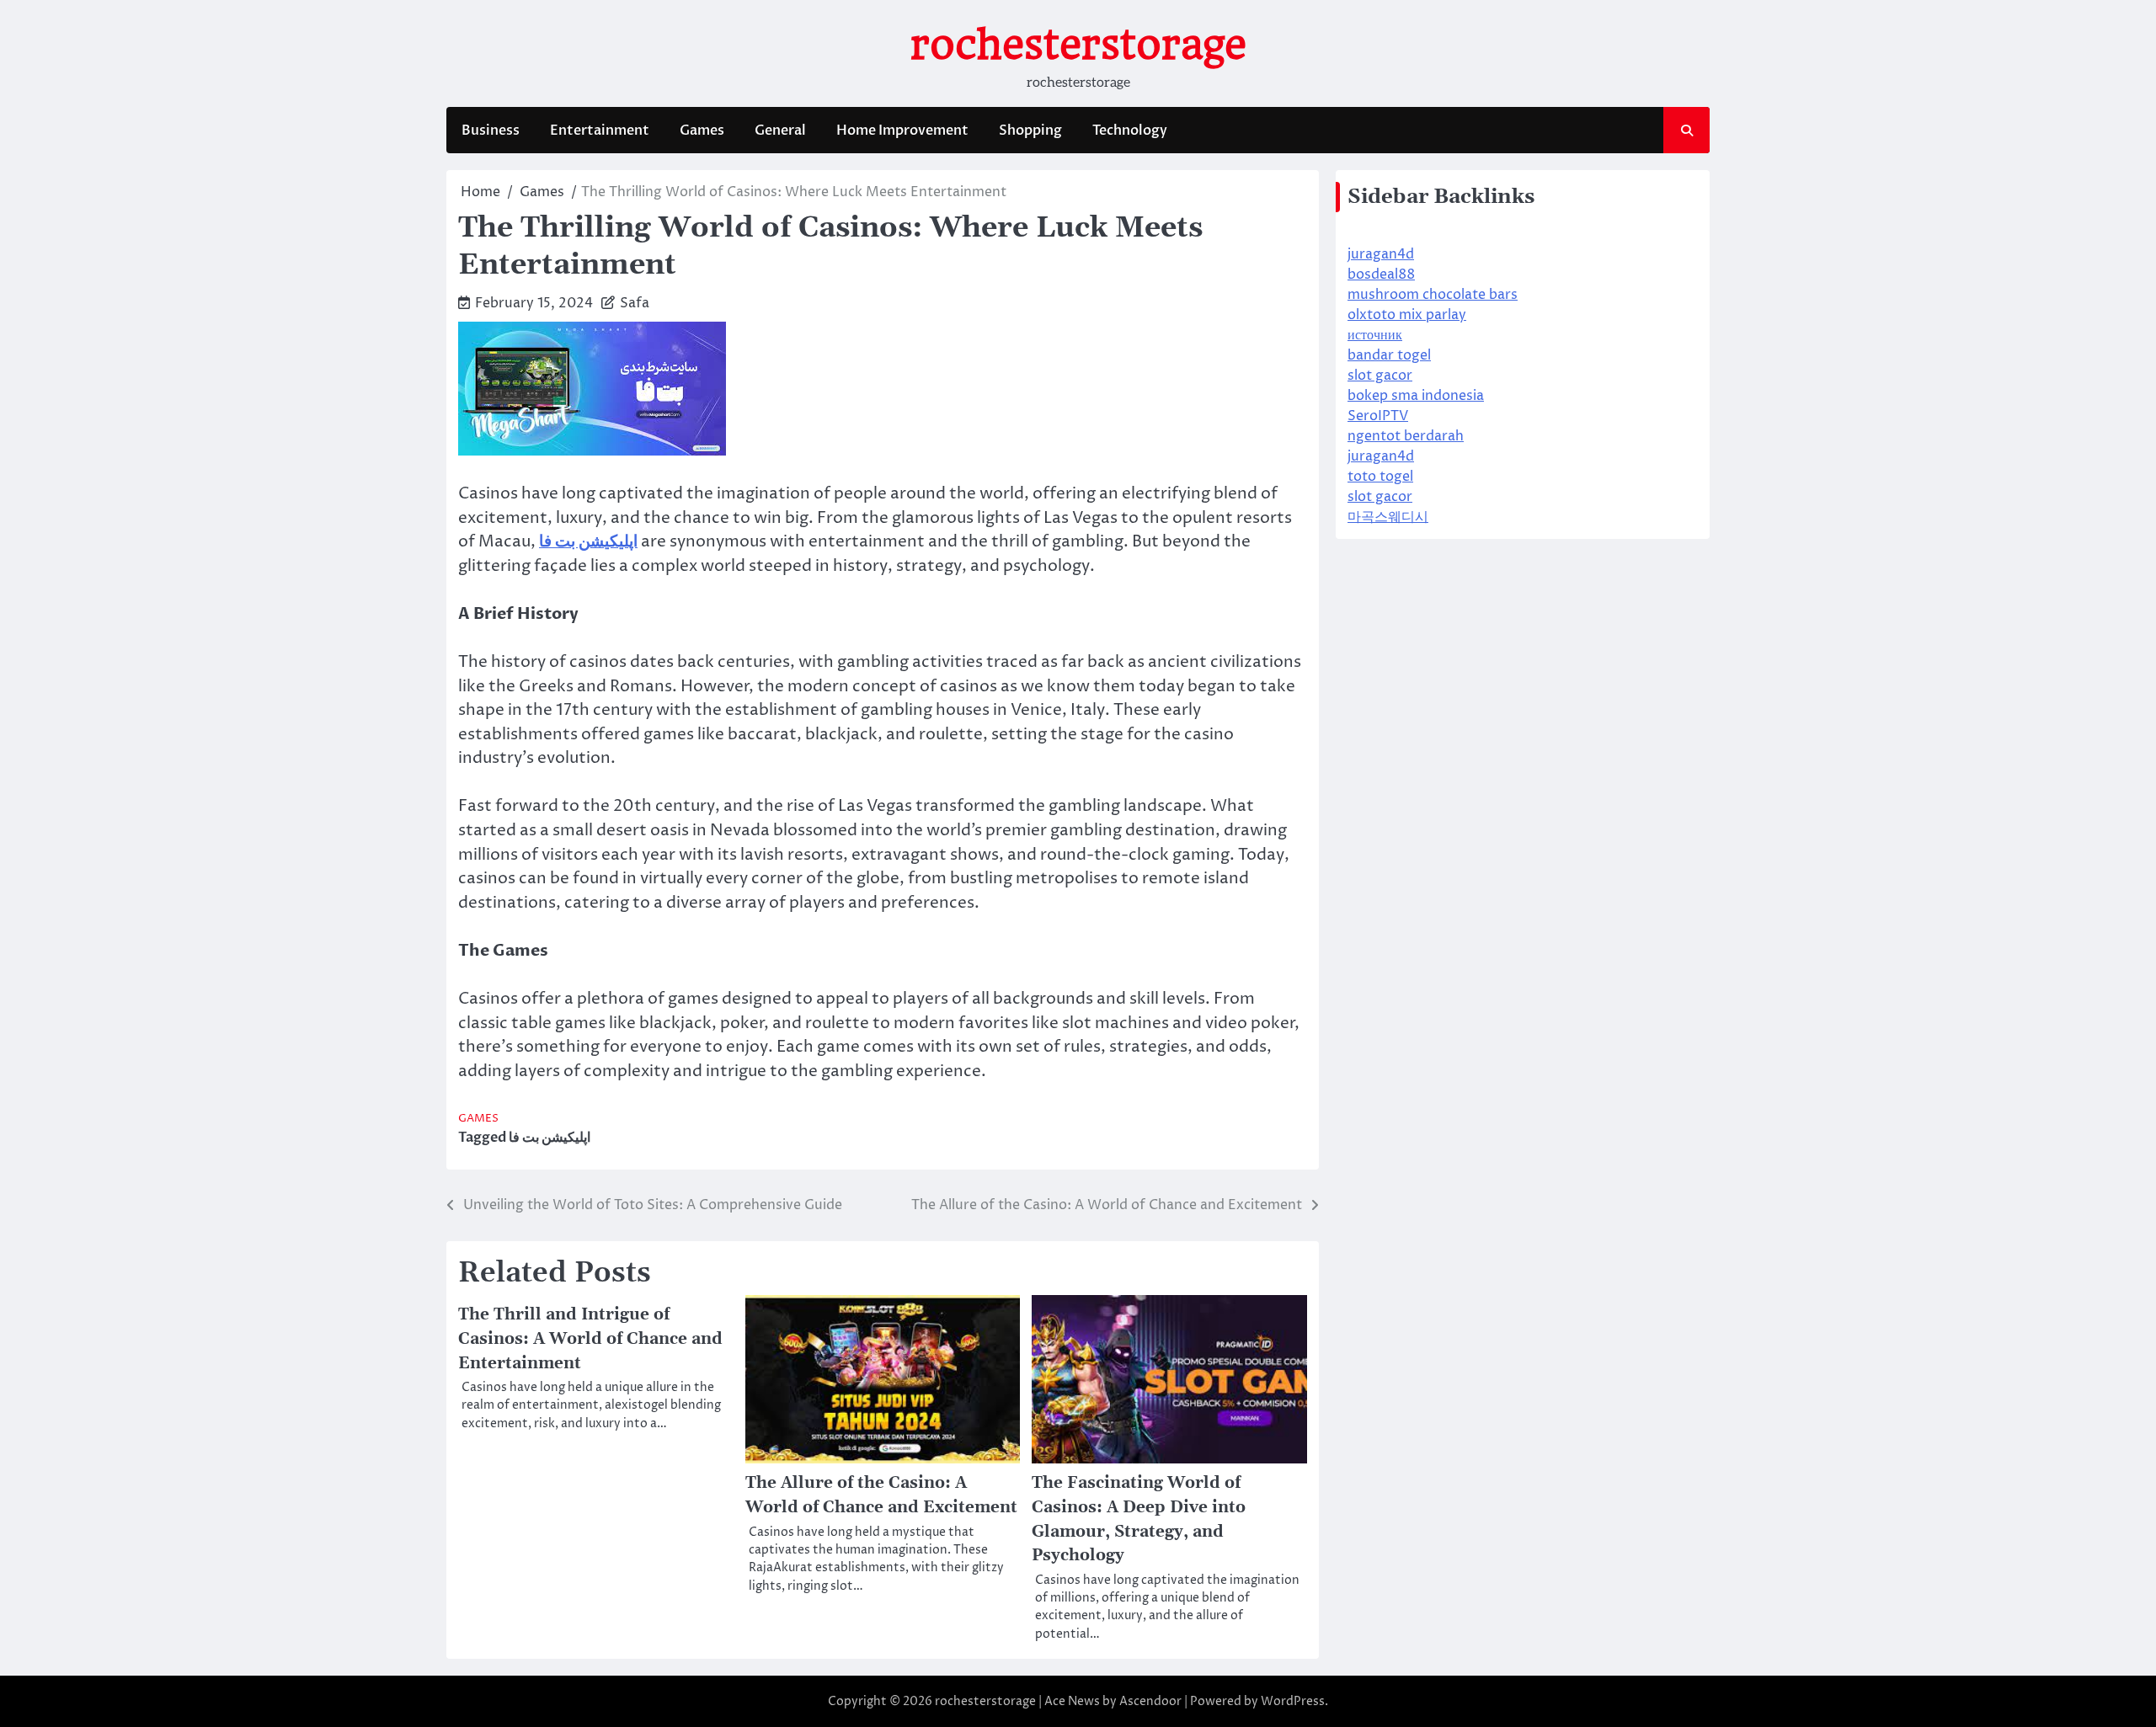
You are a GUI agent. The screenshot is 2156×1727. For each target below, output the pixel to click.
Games (702, 131)
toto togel (1380, 477)
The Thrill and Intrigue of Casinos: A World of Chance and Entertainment (590, 1339)
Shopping (1030, 131)
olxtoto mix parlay (1407, 315)
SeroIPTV (1378, 416)
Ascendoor (1150, 1701)
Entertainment (600, 131)
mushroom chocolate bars (1433, 295)
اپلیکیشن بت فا (550, 1138)
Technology (1130, 131)
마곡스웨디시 (1388, 517)
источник (1375, 335)
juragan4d (1381, 254)
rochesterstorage (1078, 45)
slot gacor (1380, 376)
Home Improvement (902, 131)
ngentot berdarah (1406, 436)
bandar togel (1389, 355)
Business (491, 131)
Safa (635, 303)
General (780, 131)
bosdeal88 (1381, 275)
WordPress (1293, 1701)
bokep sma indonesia (1416, 396)
